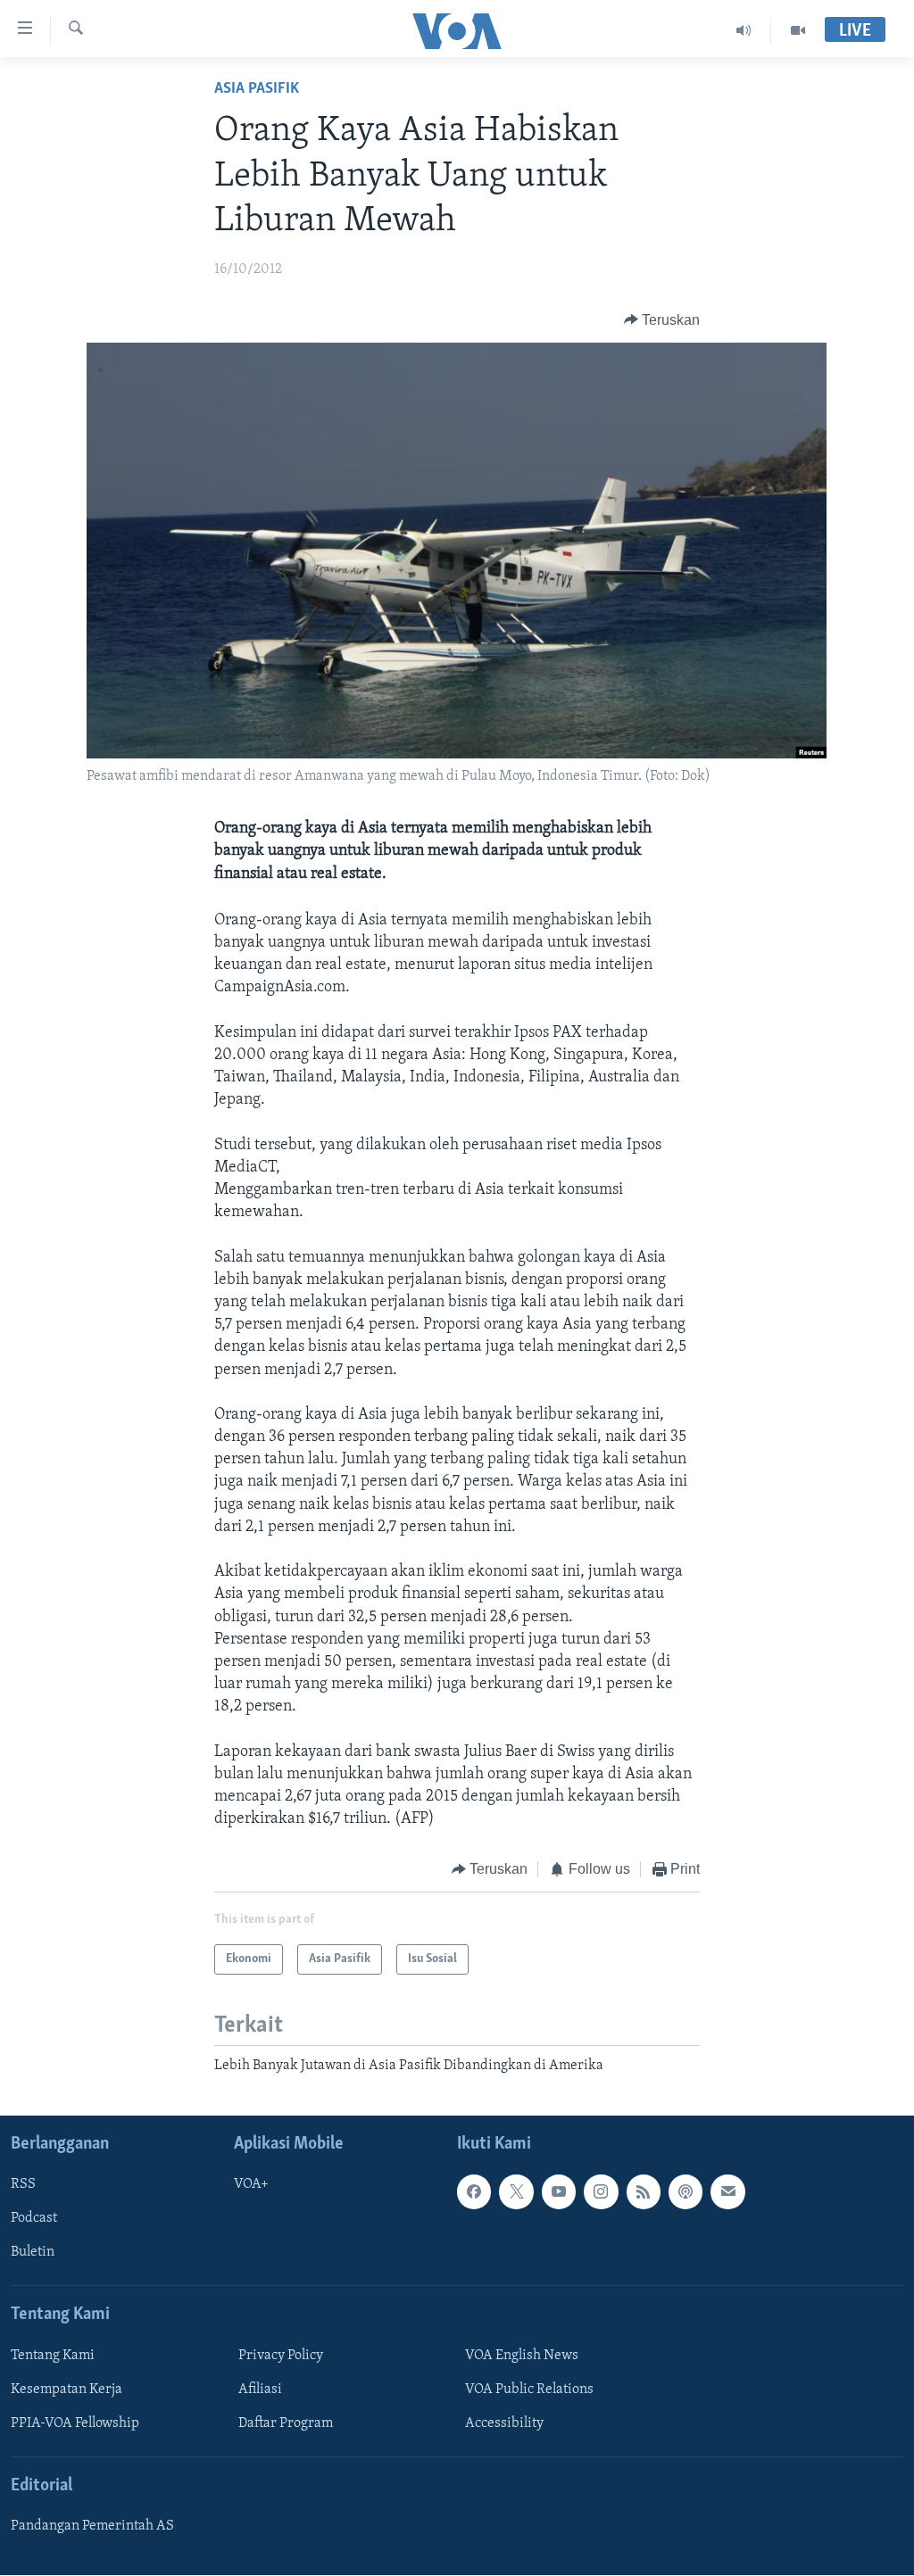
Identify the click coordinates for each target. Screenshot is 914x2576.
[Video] (798, 30)
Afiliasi (260, 2390)
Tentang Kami (53, 2356)
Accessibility (504, 2423)
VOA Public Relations (529, 2390)
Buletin (33, 2253)
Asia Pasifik (257, 89)
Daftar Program (286, 2423)
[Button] (662, 320)
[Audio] (744, 30)
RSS (23, 2185)
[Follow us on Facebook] (474, 2192)
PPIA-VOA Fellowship (75, 2423)
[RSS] (644, 2192)
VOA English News (522, 2356)
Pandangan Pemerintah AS (92, 2527)
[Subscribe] (727, 2192)
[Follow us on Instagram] (601, 2192)
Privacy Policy (281, 2356)
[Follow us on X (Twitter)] (516, 2192)
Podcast (34, 2219)
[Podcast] (685, 2192)
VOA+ (251, 2185)
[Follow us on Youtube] (559, 2192)
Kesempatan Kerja (66, 2390)
